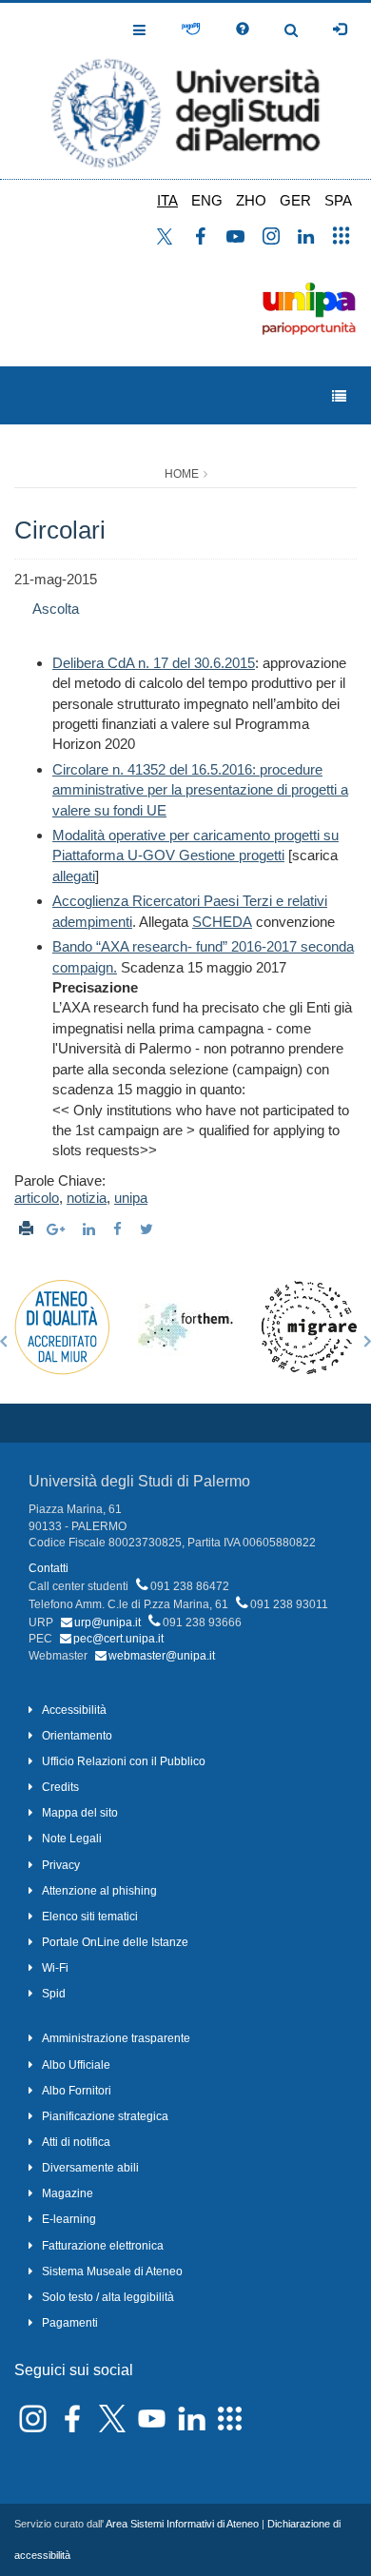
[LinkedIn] (91, 1229)
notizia (87, 1198)
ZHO (251, 200)
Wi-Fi (55, 1968)
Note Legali (72, 1839)
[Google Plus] (58, 1229)
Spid (54, 1994)
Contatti (49, 1568)
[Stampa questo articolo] (26, 1229)
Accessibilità (74, 1710)
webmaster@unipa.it (162, 1656)
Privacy (61, 1865)
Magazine (68, 2193)
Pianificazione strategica (105, 2116)
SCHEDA (222, 922)
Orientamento (77, 1736)
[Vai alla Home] (185, 91)
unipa (131, 1198)
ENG (207, 200)
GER (295, 200)
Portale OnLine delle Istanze (115, 1942)
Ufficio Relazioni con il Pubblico (124, 1761)
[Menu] (339, 396)
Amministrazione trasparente (116, 2038)
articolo (37, 1198)
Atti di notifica (76, 2142)
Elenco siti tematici (90, 1917)
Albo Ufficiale (76, 2065)
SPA (338, 200)
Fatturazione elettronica (103, 2246)
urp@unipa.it (107, 1622)
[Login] (340, 29)
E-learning (69, 2219)
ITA (167, 200)
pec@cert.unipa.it (118, 1639)
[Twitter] (149, 1229)
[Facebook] (120, 1229)
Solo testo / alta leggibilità (108, 2297)
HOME (182, 474)
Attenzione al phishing (99, 1891)
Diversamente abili (90, 2168)
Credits (60, 1787)
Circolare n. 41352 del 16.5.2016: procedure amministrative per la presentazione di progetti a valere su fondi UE (200, 790)
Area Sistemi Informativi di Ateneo (182, 2524)
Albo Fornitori (77, 2091)
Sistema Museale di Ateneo (112, 2271)
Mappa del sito (80, 1813)
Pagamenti (70, 2323)
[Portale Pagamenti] (191, 29)
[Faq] (243, 29)
